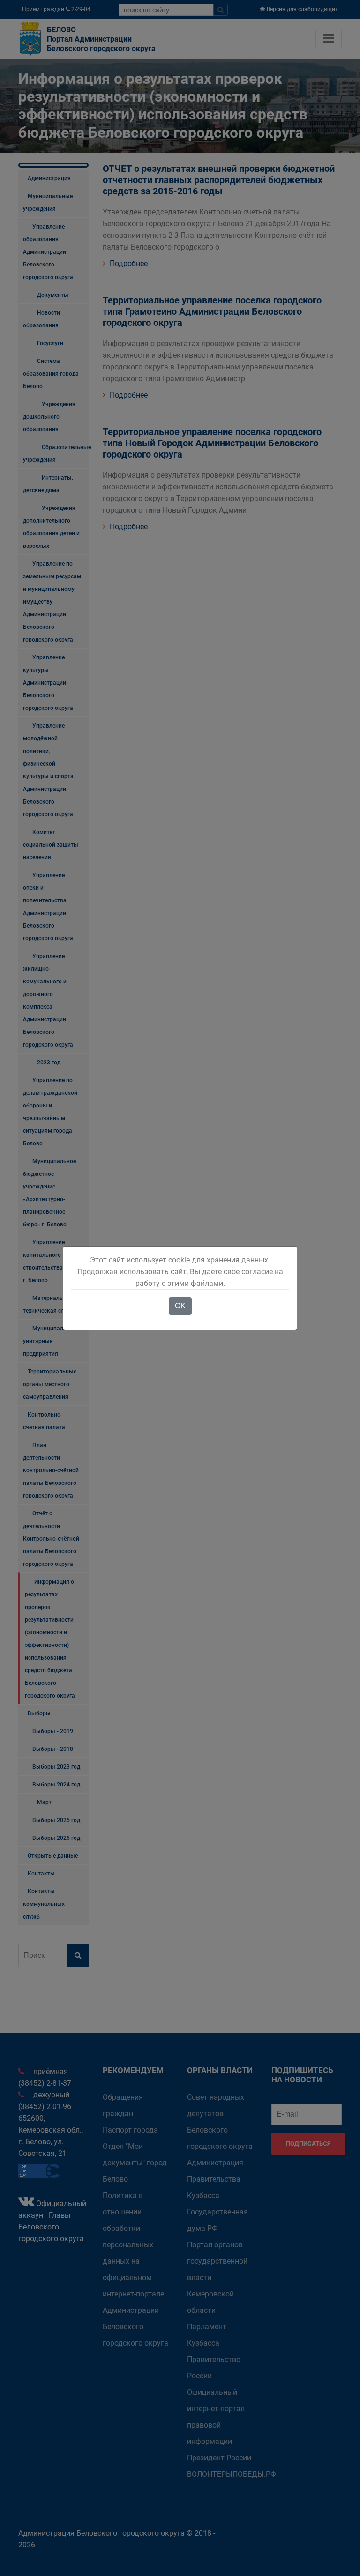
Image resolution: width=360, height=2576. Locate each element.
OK (180, 1306)
